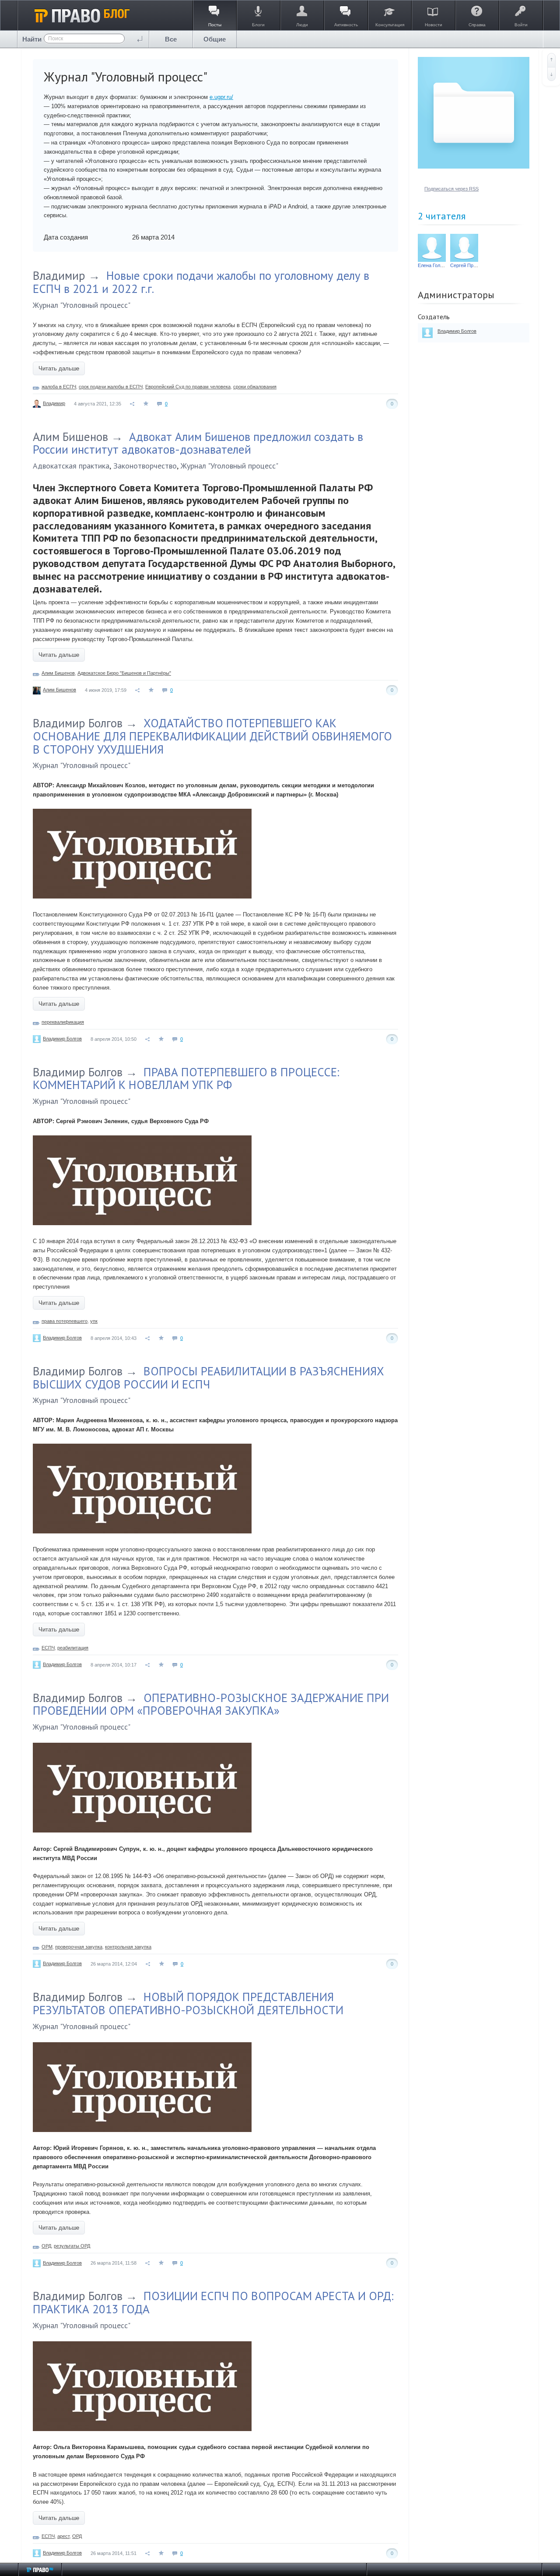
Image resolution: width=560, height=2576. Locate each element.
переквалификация (63, 1022)
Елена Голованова (438, 265)
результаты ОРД (72, 2246)
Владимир (59, 275)
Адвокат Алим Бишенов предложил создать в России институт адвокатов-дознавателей (198, 443)
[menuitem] (171, 39)
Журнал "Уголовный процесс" (82, 305)
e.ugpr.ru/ (221, 97)
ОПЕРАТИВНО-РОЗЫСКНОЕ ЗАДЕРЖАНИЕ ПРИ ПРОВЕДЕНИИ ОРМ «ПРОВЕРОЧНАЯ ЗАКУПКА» (211, 1704)
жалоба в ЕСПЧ (59, 387)
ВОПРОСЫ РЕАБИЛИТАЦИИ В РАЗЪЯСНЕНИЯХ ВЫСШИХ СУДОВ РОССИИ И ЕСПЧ (208, 1378)
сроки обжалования (255, 387)
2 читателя (442, 216)
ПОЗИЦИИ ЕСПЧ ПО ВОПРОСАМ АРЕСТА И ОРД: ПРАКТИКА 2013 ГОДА (213, 2302)
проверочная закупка (79, 1947)
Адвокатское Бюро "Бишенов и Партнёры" (124, 673)
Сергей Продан (467, 265)
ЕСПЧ (48, 1648)
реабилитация (73, 1648)
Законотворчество (145, 466)
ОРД (46, 2246)
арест (63, 2536)
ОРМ (47, 1947)
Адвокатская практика (71, 466)
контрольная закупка (128, 1947)
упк (94, 1321)
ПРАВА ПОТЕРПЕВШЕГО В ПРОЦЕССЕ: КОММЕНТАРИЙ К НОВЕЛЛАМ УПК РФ (186, 1078)
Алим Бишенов (70, 437)
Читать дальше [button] (59, 368)
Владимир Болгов (78, 723)
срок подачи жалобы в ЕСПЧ (111, 387)
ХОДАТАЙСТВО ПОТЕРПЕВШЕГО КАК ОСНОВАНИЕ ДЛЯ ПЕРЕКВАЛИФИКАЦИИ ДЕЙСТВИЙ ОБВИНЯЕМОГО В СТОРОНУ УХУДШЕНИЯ (212, 736)
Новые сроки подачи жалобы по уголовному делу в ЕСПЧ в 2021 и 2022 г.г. (201, 282)
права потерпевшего (65, 1321)
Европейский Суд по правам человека (188, 387)
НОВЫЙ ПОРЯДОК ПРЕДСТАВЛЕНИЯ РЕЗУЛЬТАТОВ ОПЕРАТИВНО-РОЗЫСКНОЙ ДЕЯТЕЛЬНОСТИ (188, 2003)
